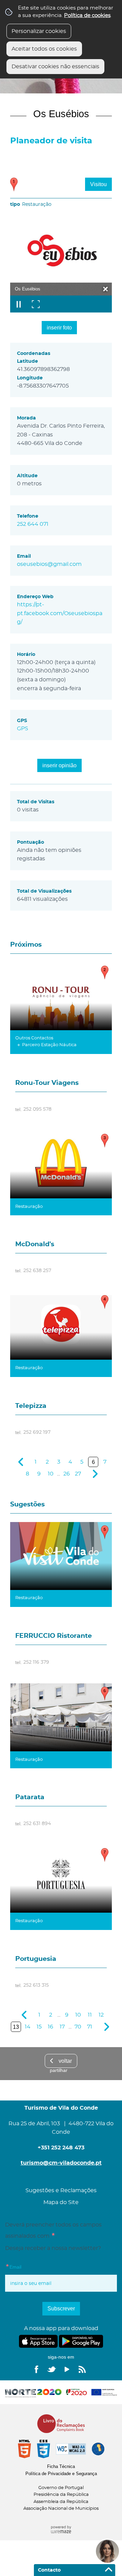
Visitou (98, 184)
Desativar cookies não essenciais (55, 67)
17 (62, 2027)
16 (50, 2027)
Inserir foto (59, 328)
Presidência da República (61, 2495)
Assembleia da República (61, 2502)
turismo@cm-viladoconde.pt (61, 2163)
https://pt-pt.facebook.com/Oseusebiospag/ (60, 613)
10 (51, 1474)
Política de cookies (87, 15)
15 (39, 2027)
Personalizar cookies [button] (39, 31)
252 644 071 (33, 524)
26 (67, 1474)
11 (90, 2015)
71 (90, 2027)
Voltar (65, 2061)
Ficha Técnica (61, 2466)
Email (27, 2266)
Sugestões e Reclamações (61, 2190)
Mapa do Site (61, 2202)
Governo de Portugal (61, 2488)
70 (78, 2027)
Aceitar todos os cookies (44, 49)
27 (78, 1474)
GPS (23, 729)
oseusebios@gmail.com (49, 564)
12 (101, 2015)
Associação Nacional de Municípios (61, 2509)
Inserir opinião (59, 765)
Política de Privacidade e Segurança (61, 2474)
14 (28, 2027)
